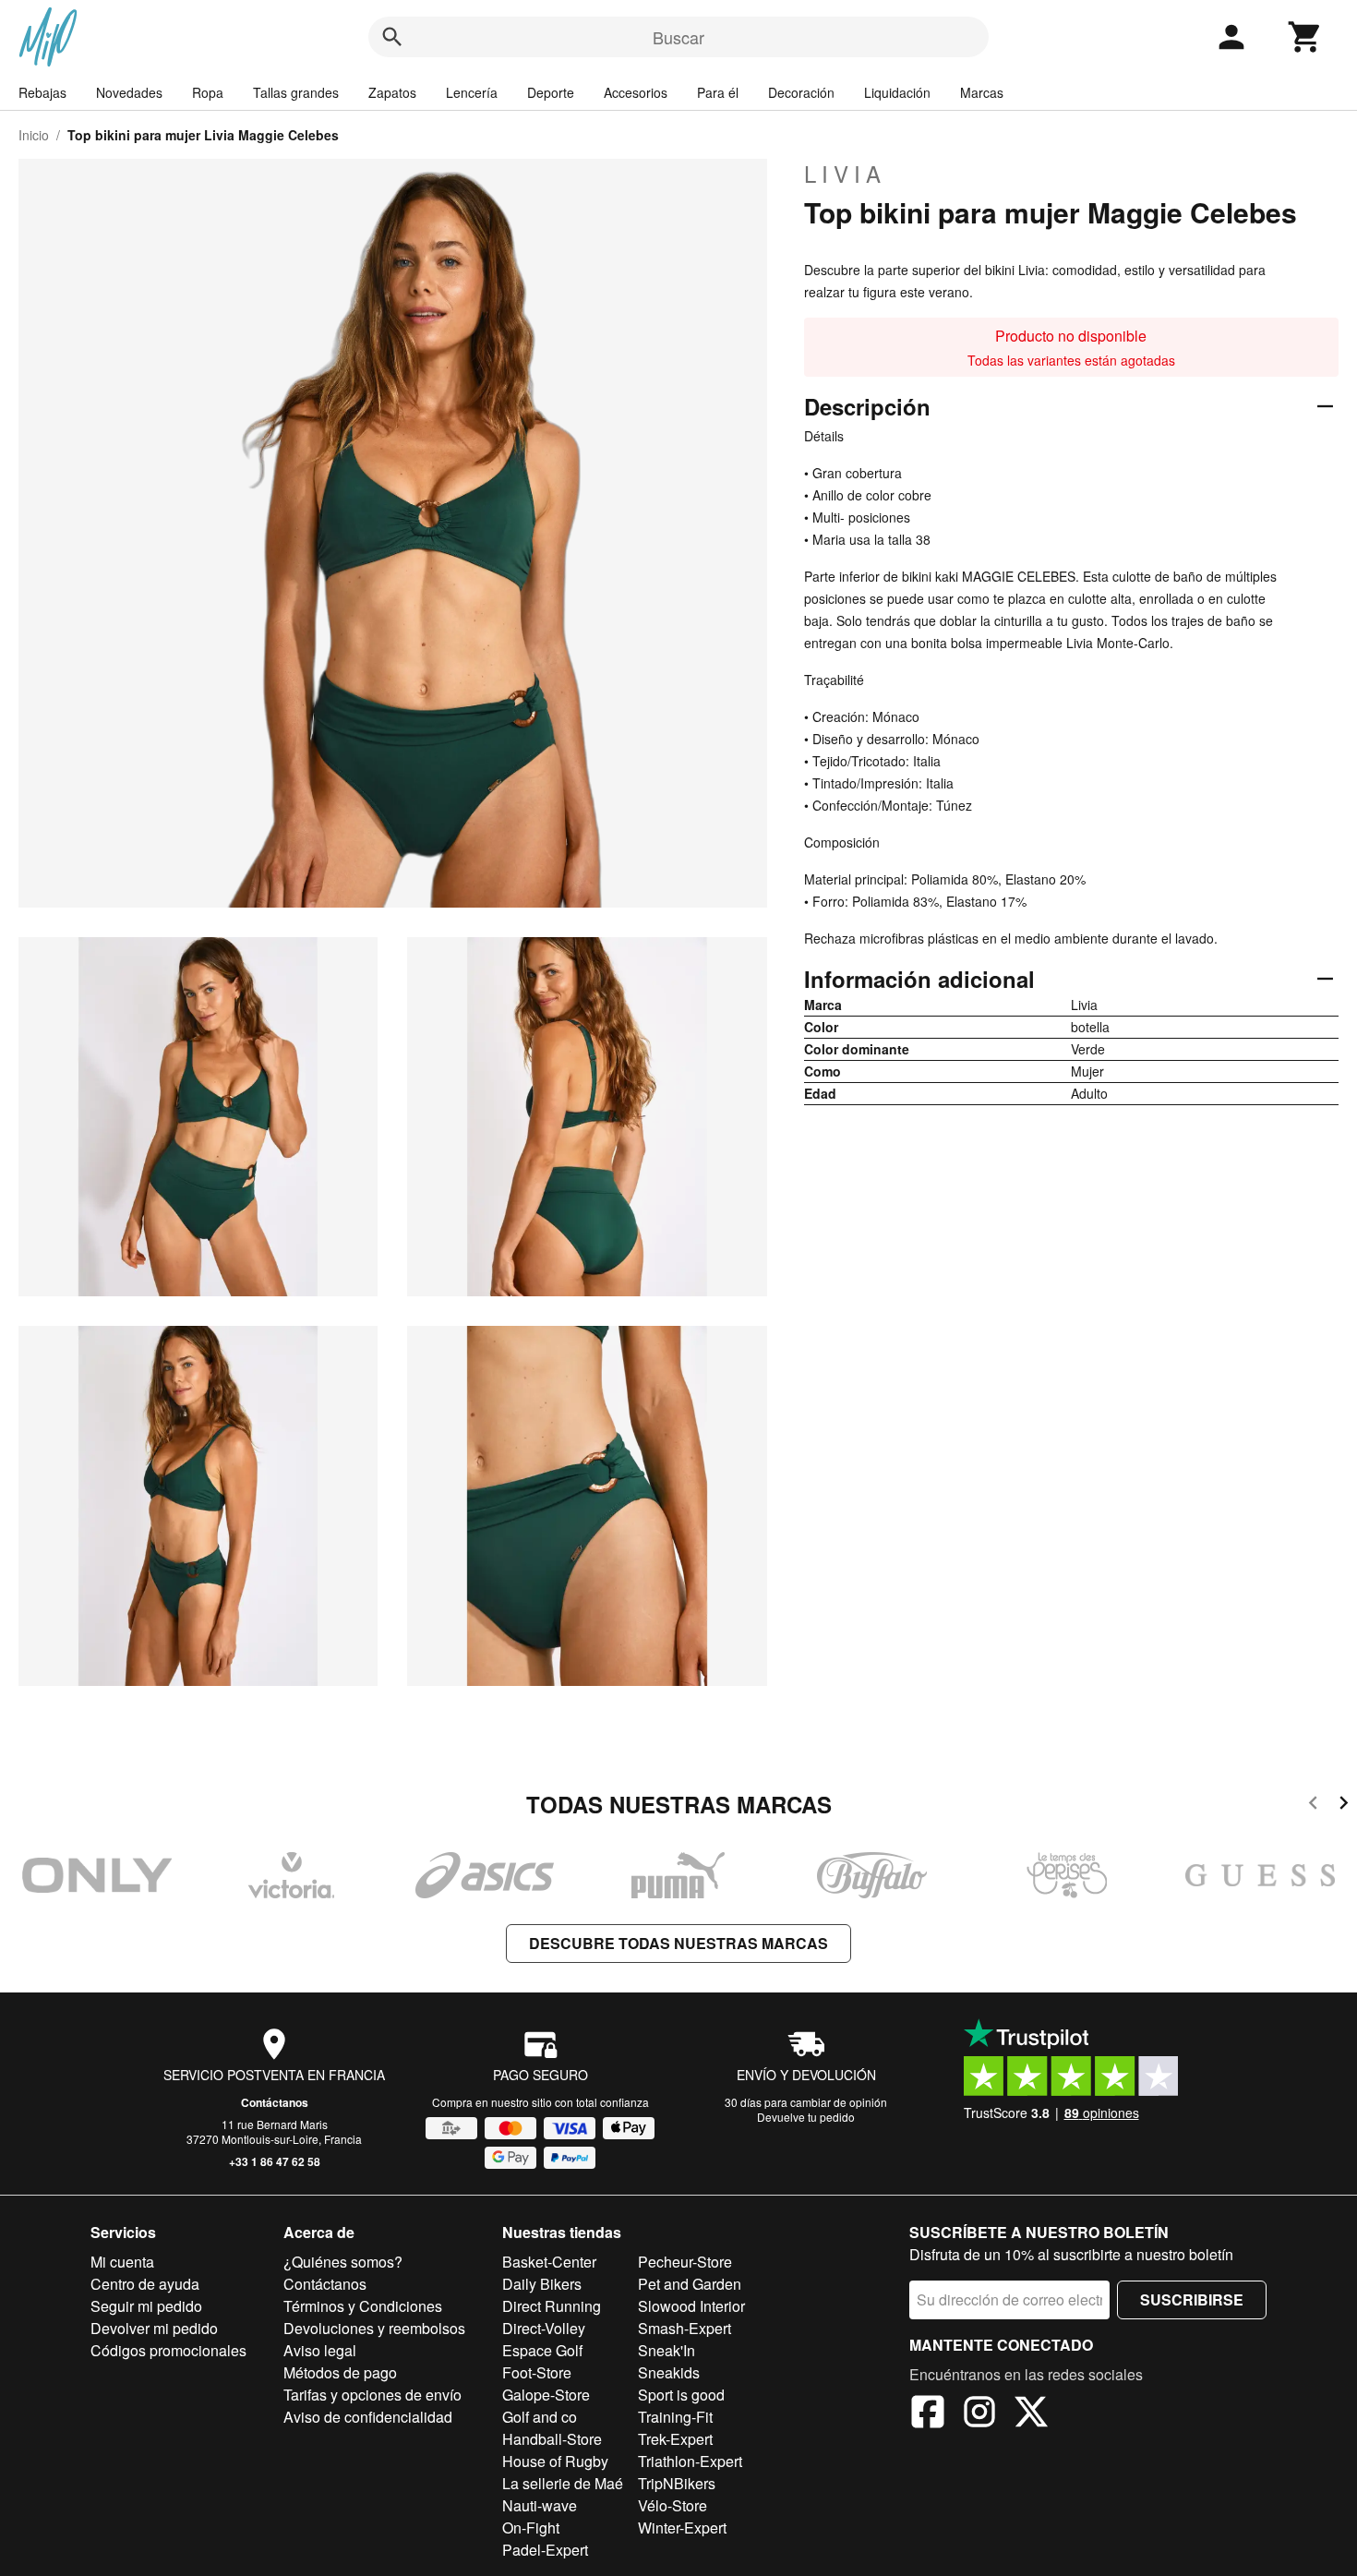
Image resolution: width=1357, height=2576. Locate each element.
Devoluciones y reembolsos (374, 2328)
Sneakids (669, 2372)
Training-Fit (675, 2417)
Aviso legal (320, 2350)
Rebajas (42, 92)
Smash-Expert (685, 2328)
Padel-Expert (545, 2550)
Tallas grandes (296, 92)
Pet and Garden (690, 2284)
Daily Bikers (542, 2284)
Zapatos (392, 92)
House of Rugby (555, 2461)
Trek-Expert (675, 2439)
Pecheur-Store (685, 2262)
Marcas (982, 92)
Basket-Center (549, 2262)
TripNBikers (677, 2483)
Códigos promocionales (168, 2350)
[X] (1031, 2414)
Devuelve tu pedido (806, 2117)
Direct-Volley (544, 2328)
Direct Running (552, 2306)
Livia (845, 174)
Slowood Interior (691, 2306)
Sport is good (681, 2395)
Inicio (34, 135)
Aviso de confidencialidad (368, 2417)
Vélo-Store (672, 2505)
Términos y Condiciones (363, 2306)
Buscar (678, 37)
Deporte (551, 92)
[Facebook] (928, 2414)
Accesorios (636, 92)
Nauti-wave (540, 2505)
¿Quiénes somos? (343, 2262)
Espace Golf (542, 2350)
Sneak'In (666, 2350)
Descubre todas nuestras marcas (678, 1943)
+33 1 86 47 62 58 (275, 2161)
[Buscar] (392, 37)
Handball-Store (552, 2439)
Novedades (129, 92)
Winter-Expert (682, 2528)
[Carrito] (1305, 37)
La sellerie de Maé (563, 2483)
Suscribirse (1192, 2299)
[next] (1344, 1806)
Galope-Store (546, 2395)
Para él (718, 92)
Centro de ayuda (145, 2284)
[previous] (1313, 1806)
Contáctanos (275, 2102)
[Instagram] (979, 2414)
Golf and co (540, 2417)
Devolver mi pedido (154, 2328)
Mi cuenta (122, 2262)
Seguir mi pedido (146, 2306)
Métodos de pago (340, 2372)
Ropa (208, 92)
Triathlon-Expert (690, 2461)
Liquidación (897, 92)
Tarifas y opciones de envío (372, 2395)
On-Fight (531, 2528)
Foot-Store (537, 2372)
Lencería (472, 92)
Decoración (801, 92)
